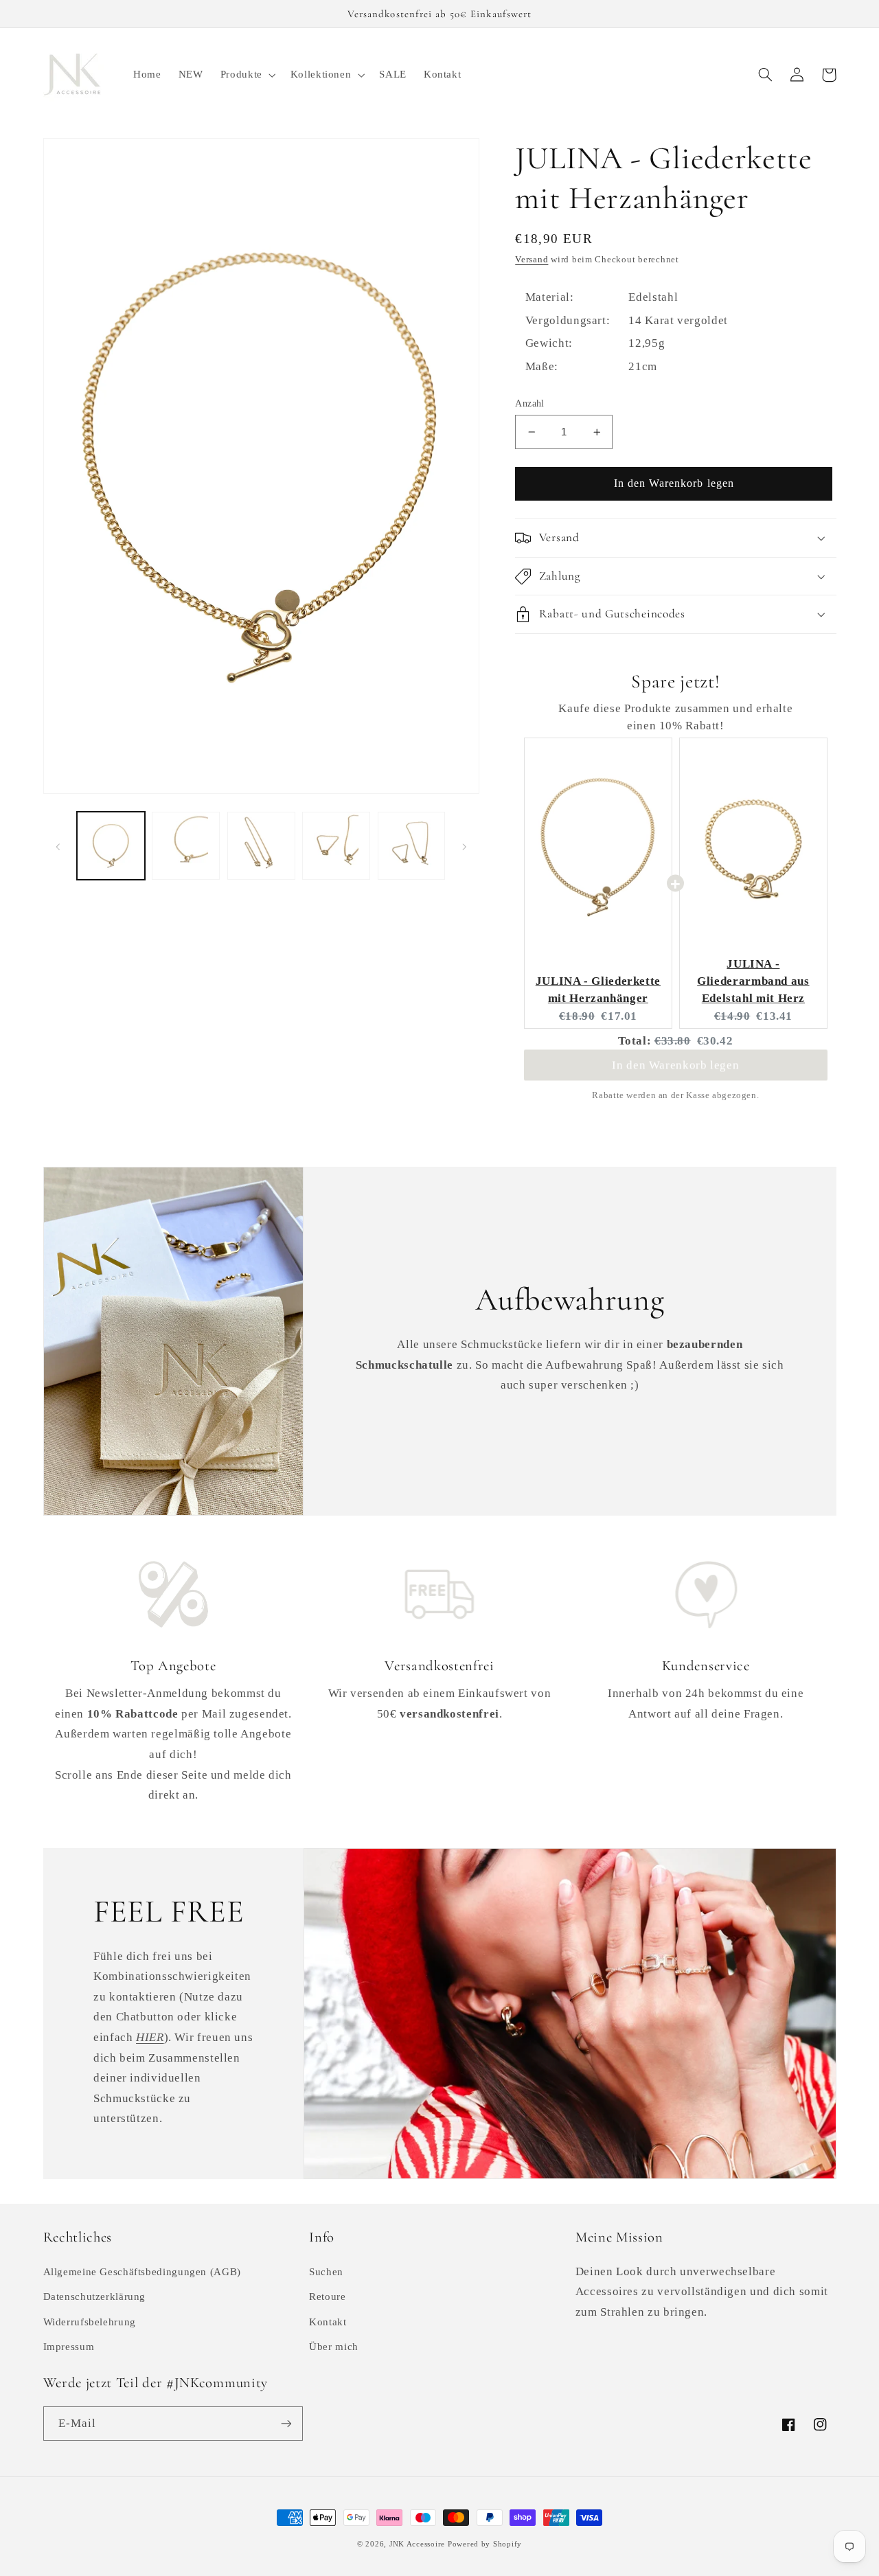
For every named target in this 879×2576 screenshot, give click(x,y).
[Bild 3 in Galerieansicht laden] (261, 846)
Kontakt (328, 2322)
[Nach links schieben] (58, 845)
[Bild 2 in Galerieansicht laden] (186, 846)
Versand (532, 260)
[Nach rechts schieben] (464, 845)
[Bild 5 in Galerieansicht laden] (412, 846)
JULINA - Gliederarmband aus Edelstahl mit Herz (753, 981)
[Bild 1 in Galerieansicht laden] (111, 846)
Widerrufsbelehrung (90, 2322)
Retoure (327, 2296)
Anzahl (530, 403)
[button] (247, 75)
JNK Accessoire (417, 2544)
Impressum (69, 2347)
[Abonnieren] (286, 2423)
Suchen (326, 2272)
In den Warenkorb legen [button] (675, 1068)
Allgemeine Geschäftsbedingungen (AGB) (142, 2272)
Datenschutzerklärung (95, 2296)
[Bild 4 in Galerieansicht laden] (336, 846)
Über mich (334, 2347)
